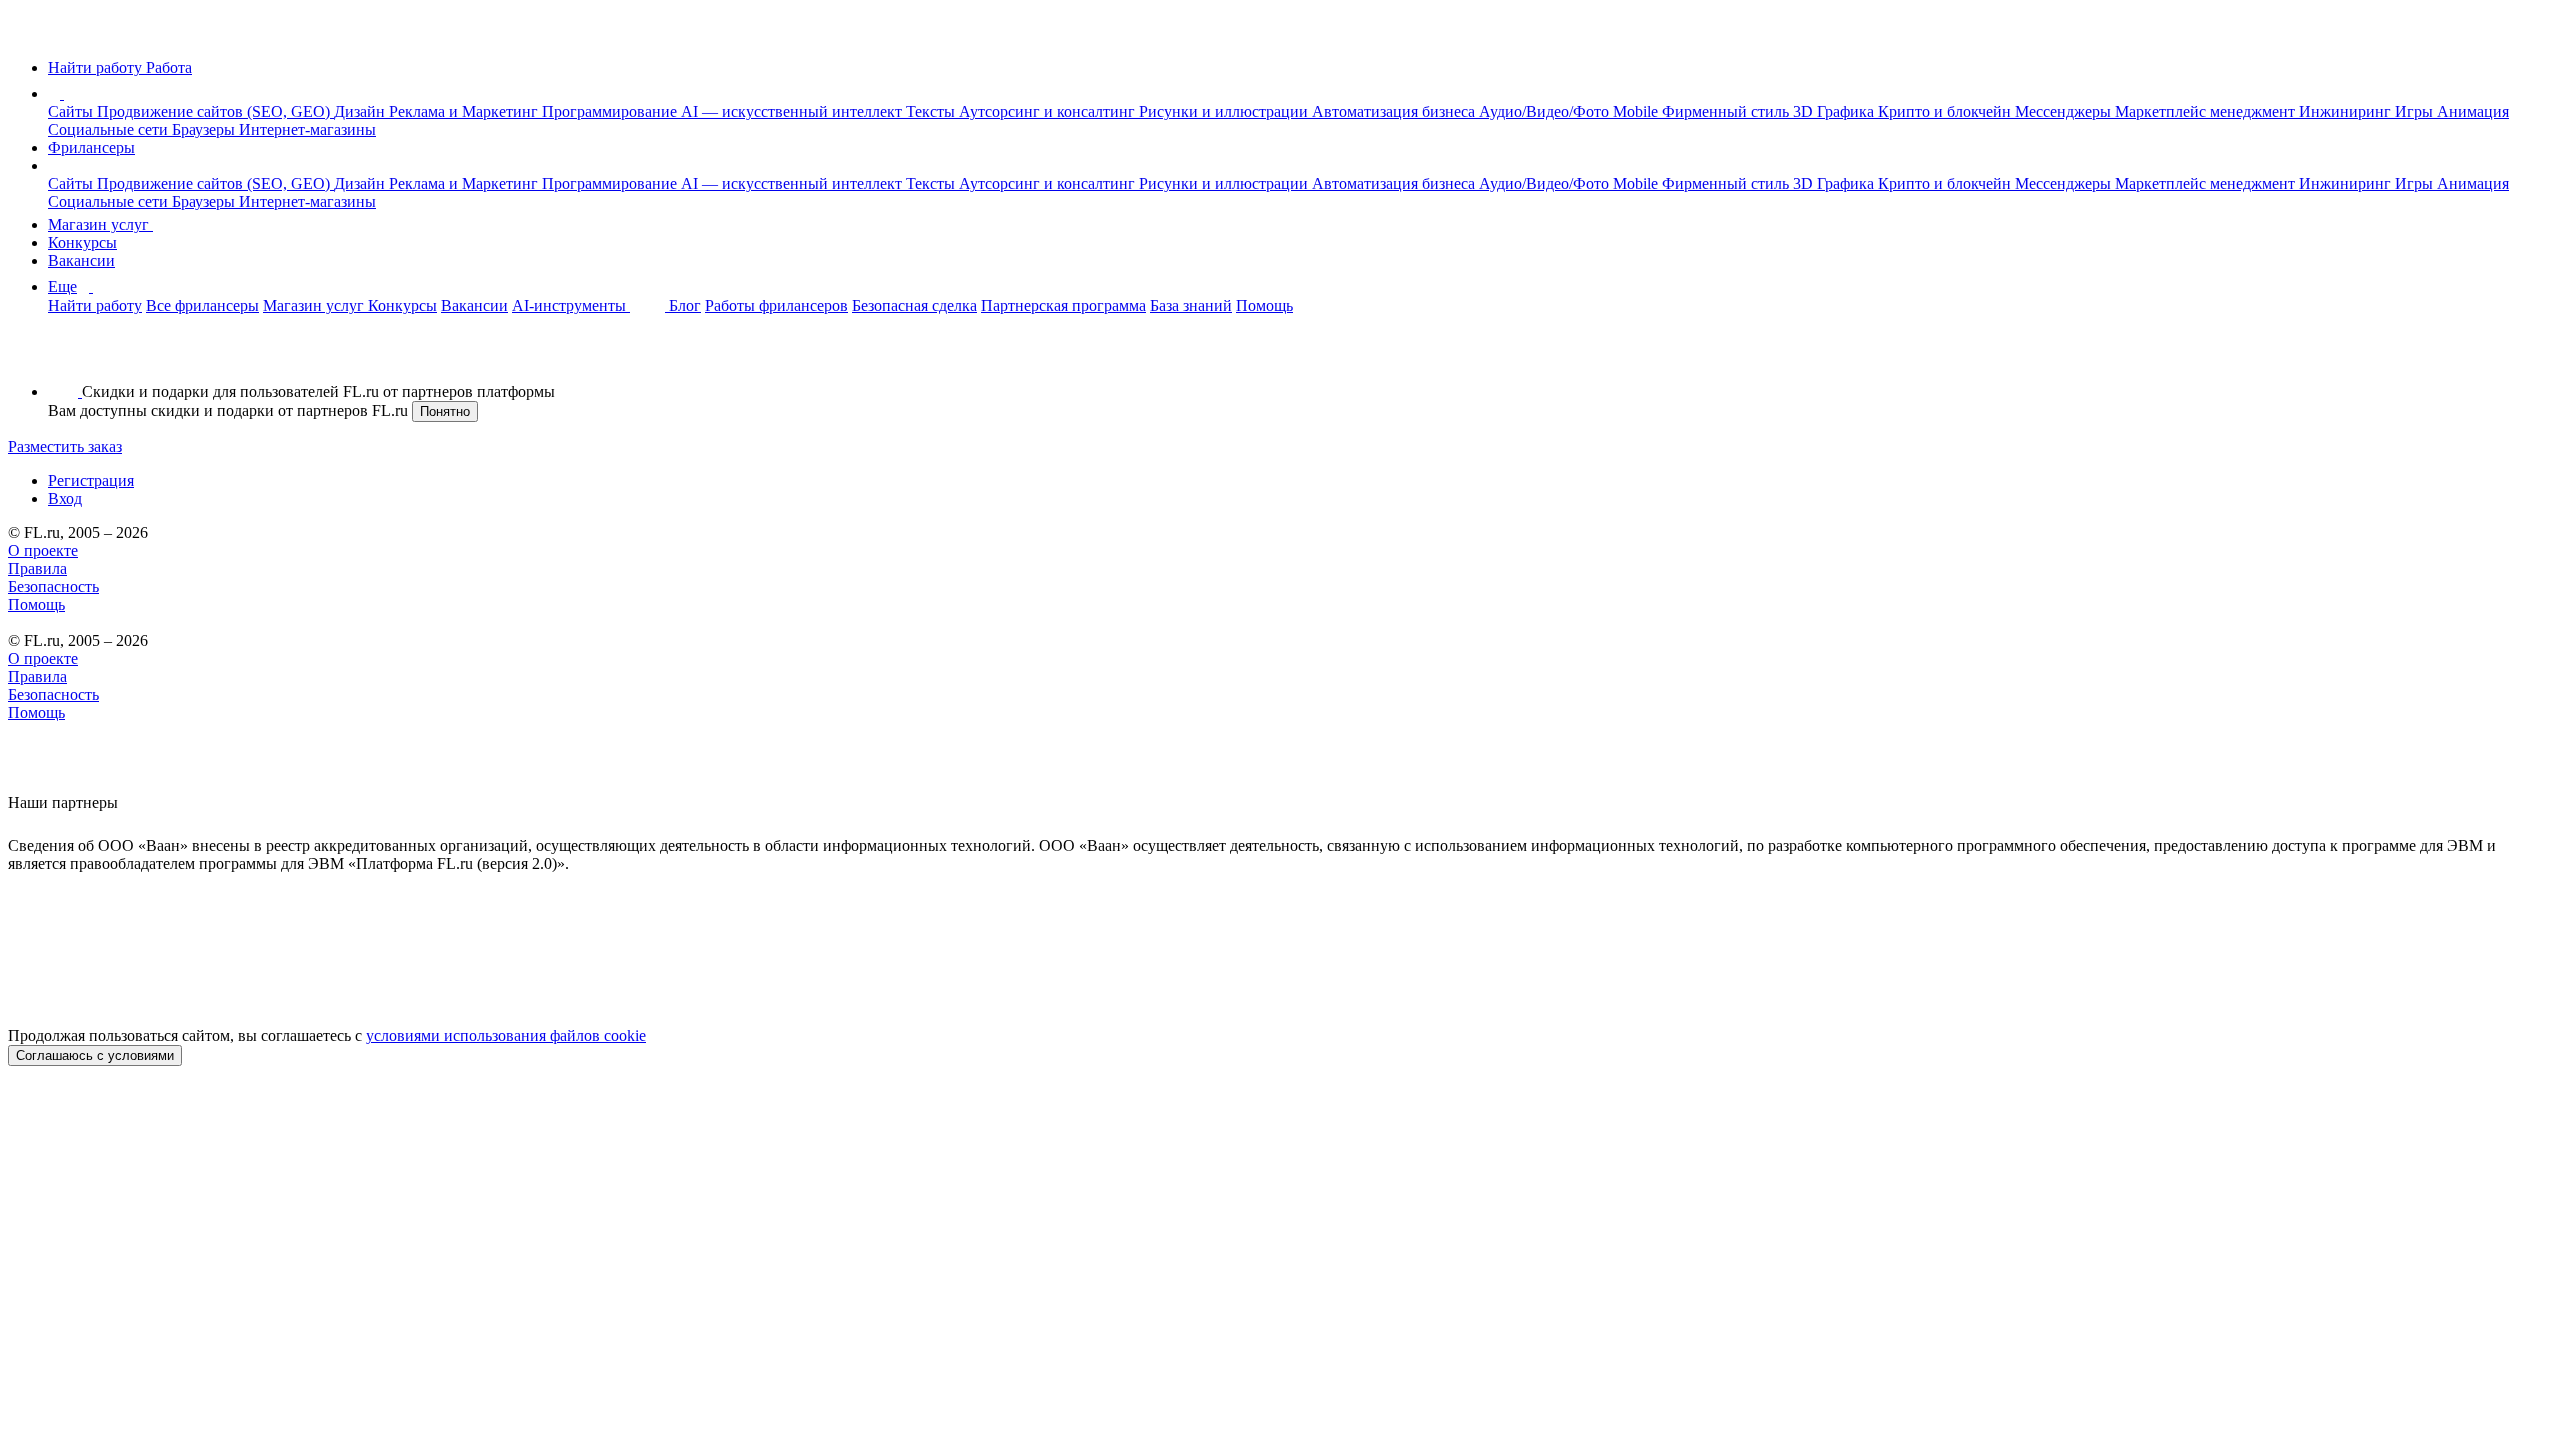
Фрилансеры (91, 147)
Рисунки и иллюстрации (1225, 111)
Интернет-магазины (307, 129)
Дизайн (361, 111)
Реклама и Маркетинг (465, 111)
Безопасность (53, 586)
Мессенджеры (2065, 111)
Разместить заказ (65, 446)
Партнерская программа (1063, 305)
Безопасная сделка (914, 305)
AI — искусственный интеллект (793, 111)
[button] (67, 93)
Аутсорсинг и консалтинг (1049, 111)
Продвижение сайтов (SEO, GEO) (215, 111)
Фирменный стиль (1727, 111)
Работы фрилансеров (776, 305)
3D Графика (1835, 111)
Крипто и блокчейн (1946, 111)
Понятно (445, 411)
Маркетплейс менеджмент (2207, 111)
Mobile (1637, 111)
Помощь (1264, 305)
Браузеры (205, 129)
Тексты (932, 111)
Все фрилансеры (202, 305)
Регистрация (91, 480)
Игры (2416, 111)
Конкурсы (82, 242)
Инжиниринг (2347, 111)
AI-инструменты (571, 305)
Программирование (611, 111)
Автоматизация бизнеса (1395, 111)
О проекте (43, 550)
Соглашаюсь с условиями (95, 1055)
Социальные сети (110, 129)
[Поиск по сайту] (64, 357)
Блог (685, 305)
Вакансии (81, 260)
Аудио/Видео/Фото (1546, 111)
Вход (65, 498)
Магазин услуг (100, 224)
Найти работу (95, 305)
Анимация (2473, 111)
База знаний (1191, 305)
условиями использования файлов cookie (506, 1035)
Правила (37, 568)
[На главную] (26, 33)
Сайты (72, 111)
